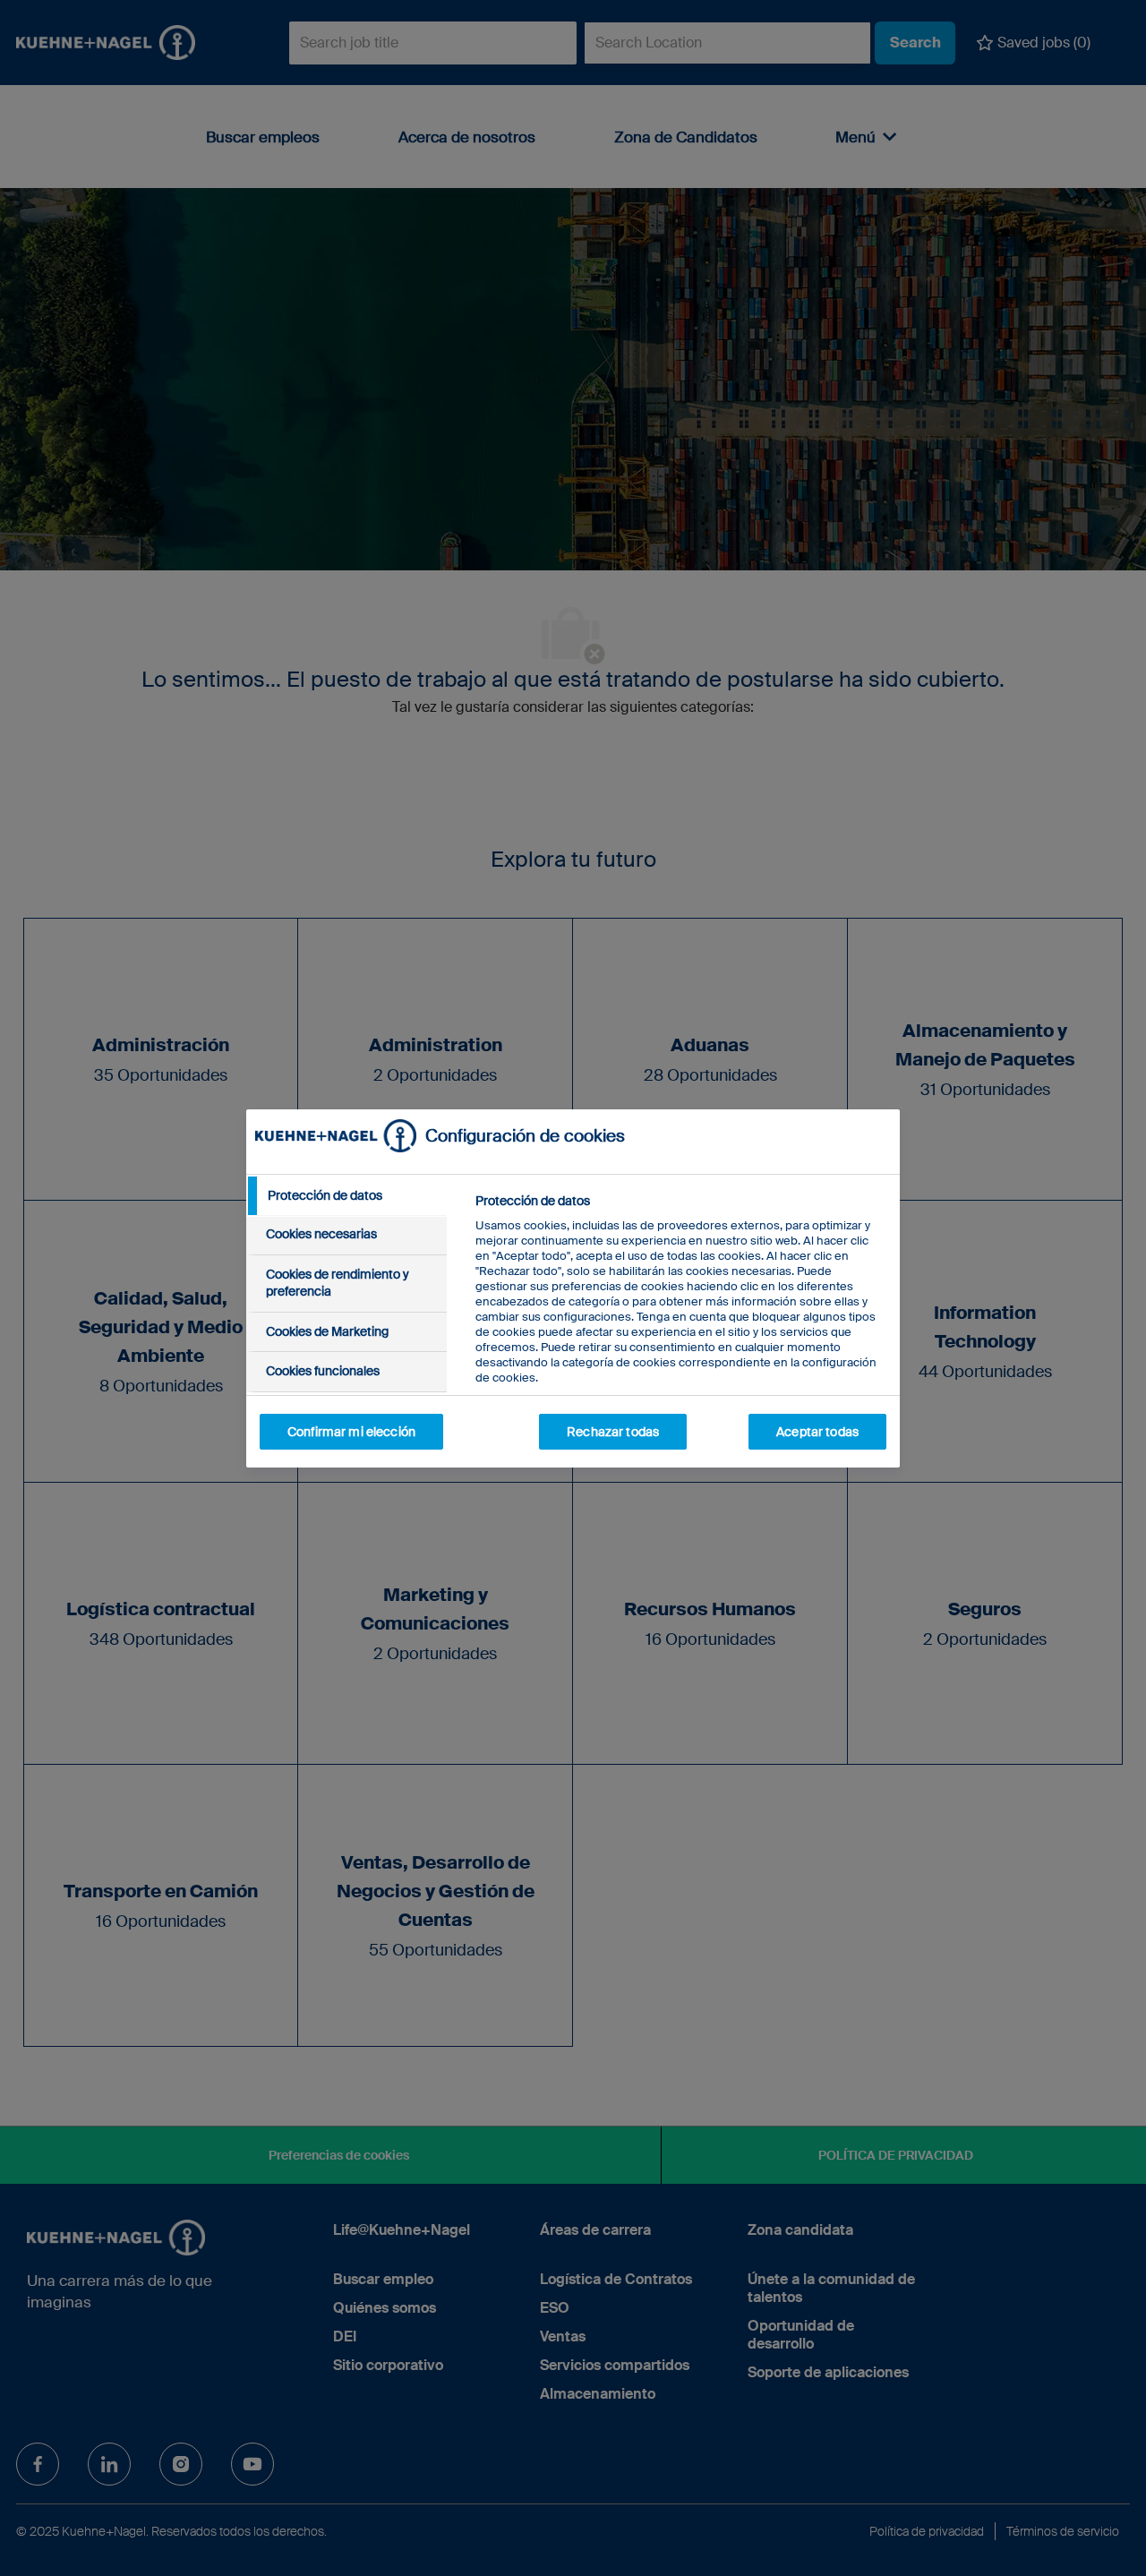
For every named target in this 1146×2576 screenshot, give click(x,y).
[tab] (346, 1196)
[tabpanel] (680, 1330)
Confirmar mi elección (351, 1432)
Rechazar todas (613, 1432)
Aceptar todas (817, 1432)
